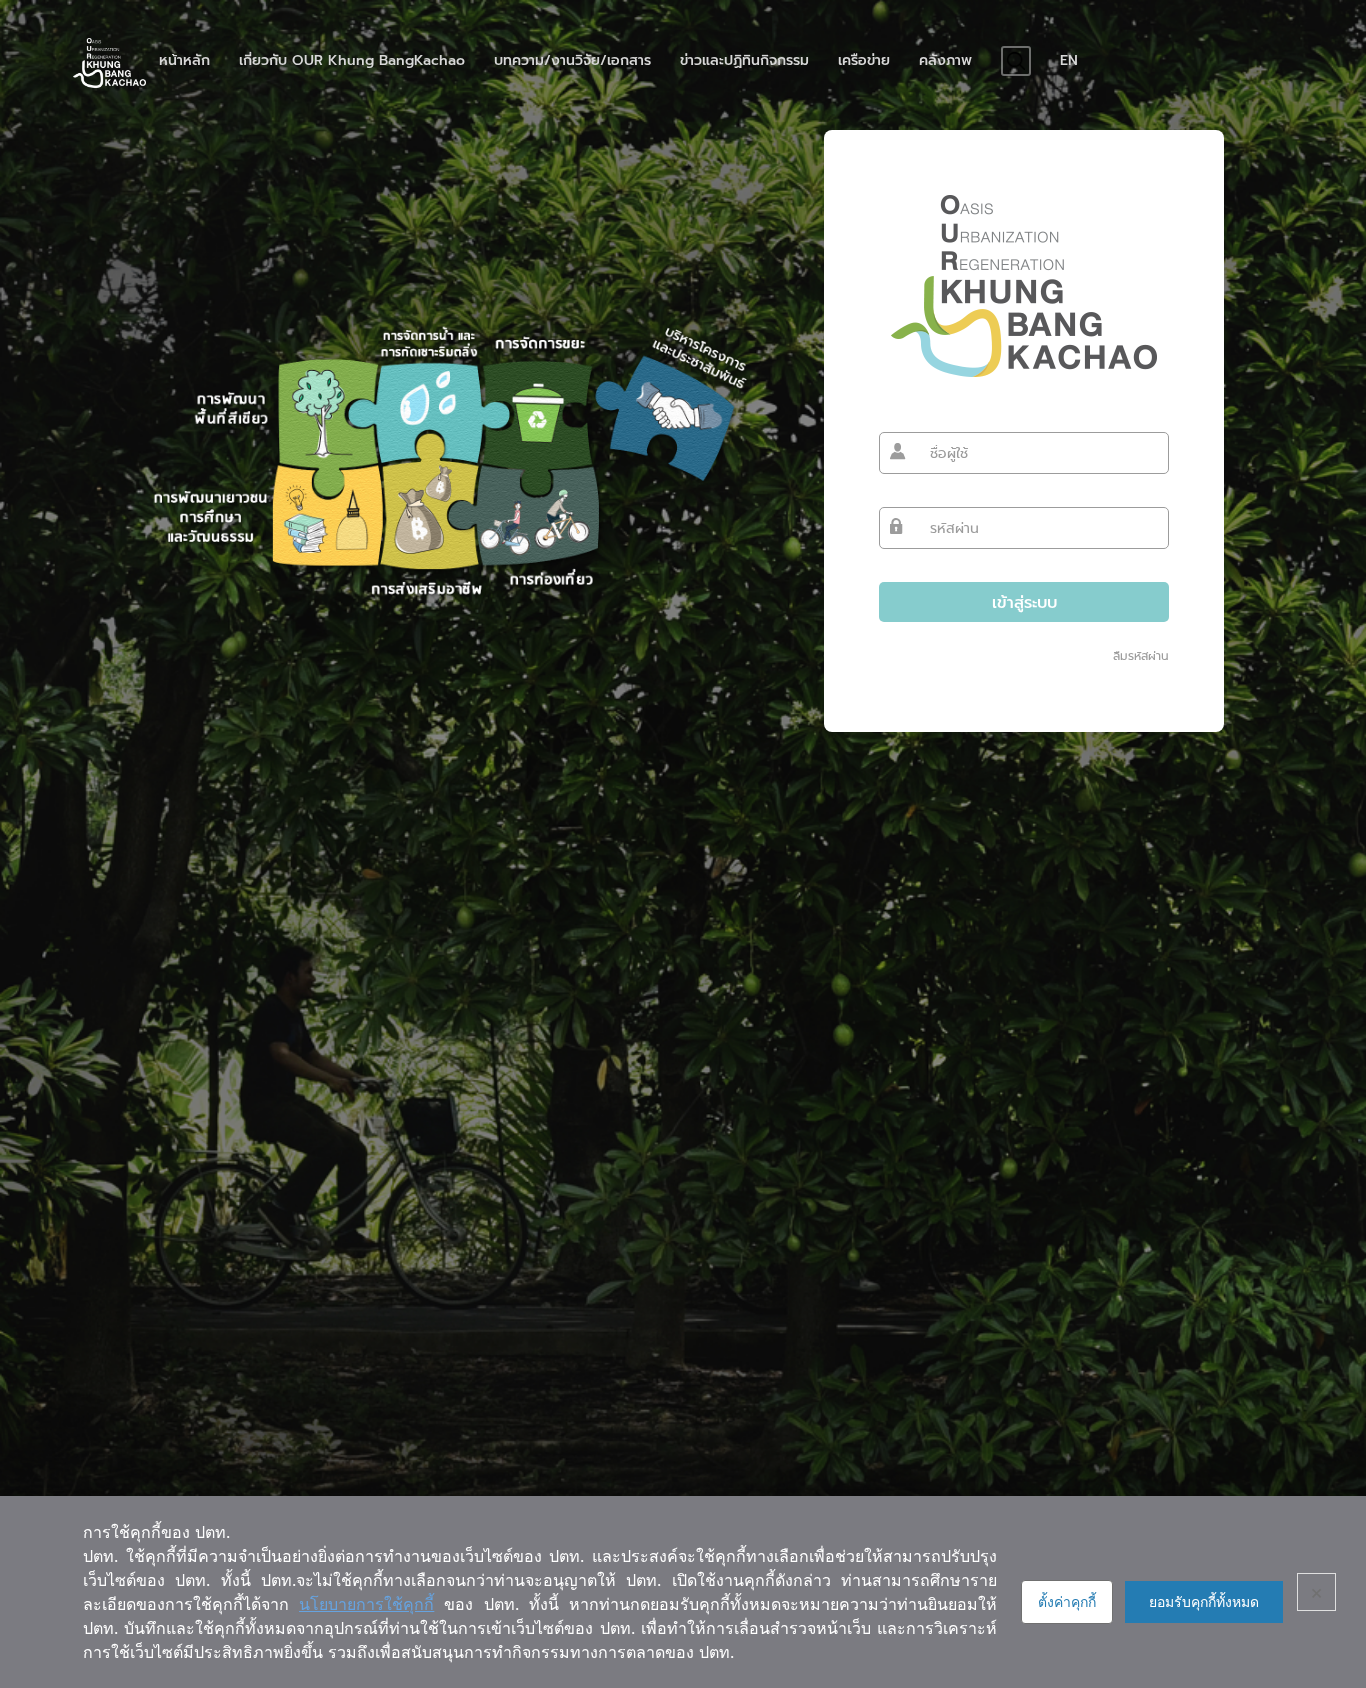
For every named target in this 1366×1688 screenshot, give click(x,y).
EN (1069, 61)
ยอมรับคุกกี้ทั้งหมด (1204, 1601)
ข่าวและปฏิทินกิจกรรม (744, 61)
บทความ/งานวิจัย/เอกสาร (572, 61)
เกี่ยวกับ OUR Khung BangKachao (352, 61)
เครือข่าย (864, 61)
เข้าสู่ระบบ (1024, 602)
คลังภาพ (945, 61)
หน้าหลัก (184, 61)
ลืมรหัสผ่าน (1141, 656)
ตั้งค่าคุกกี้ (1067, 1601)
